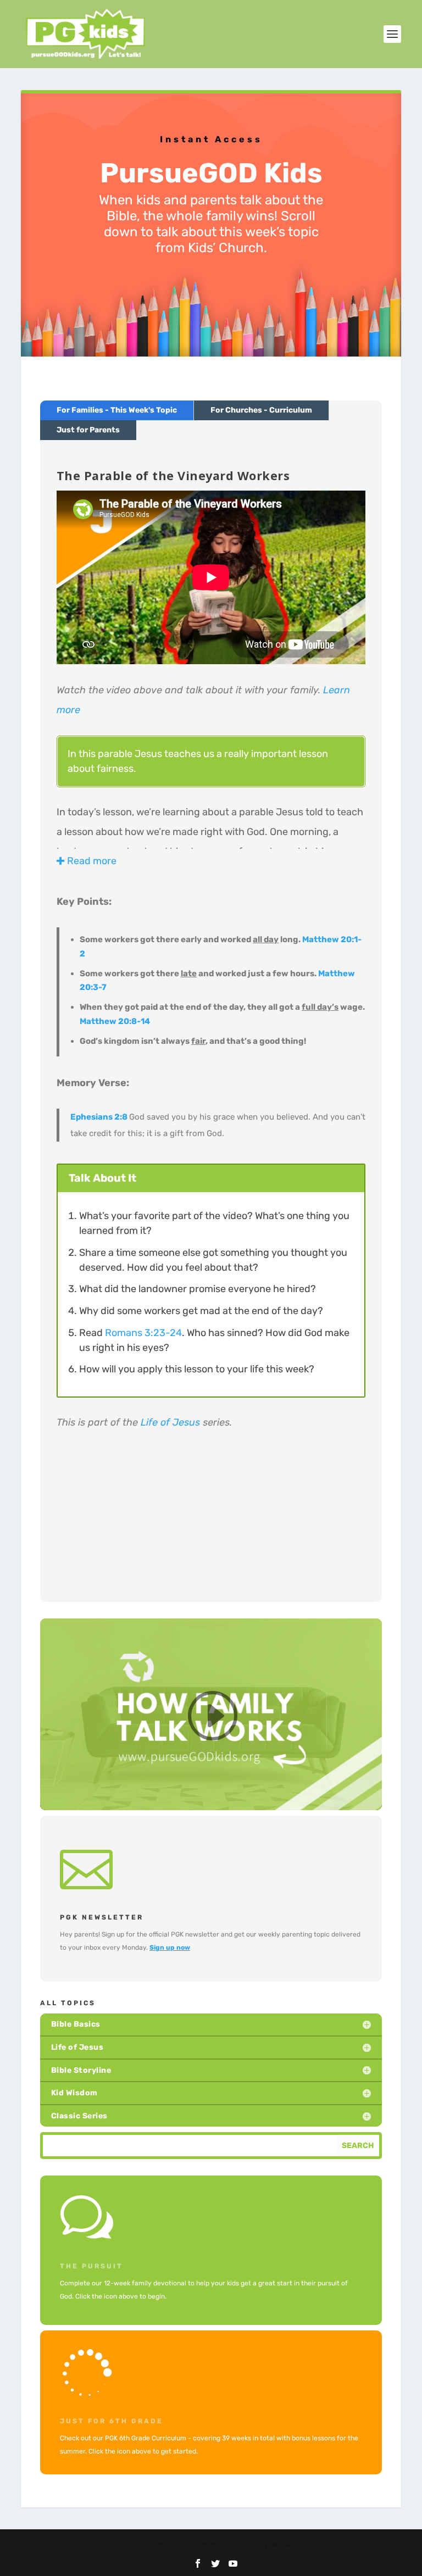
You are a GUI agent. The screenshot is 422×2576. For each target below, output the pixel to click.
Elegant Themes (187, 2544)
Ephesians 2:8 (99, 1117)
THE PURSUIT (91, 2266)
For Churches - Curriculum (261, 410)
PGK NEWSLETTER (102, 1917)
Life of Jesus (170, 1422)
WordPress (290, 2544)
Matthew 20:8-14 (115, 1021)
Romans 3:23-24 (143, 1333)
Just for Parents (88, 430)
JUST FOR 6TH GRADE (112, 2421)
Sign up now (170, 1948)
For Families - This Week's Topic (117, 410)
